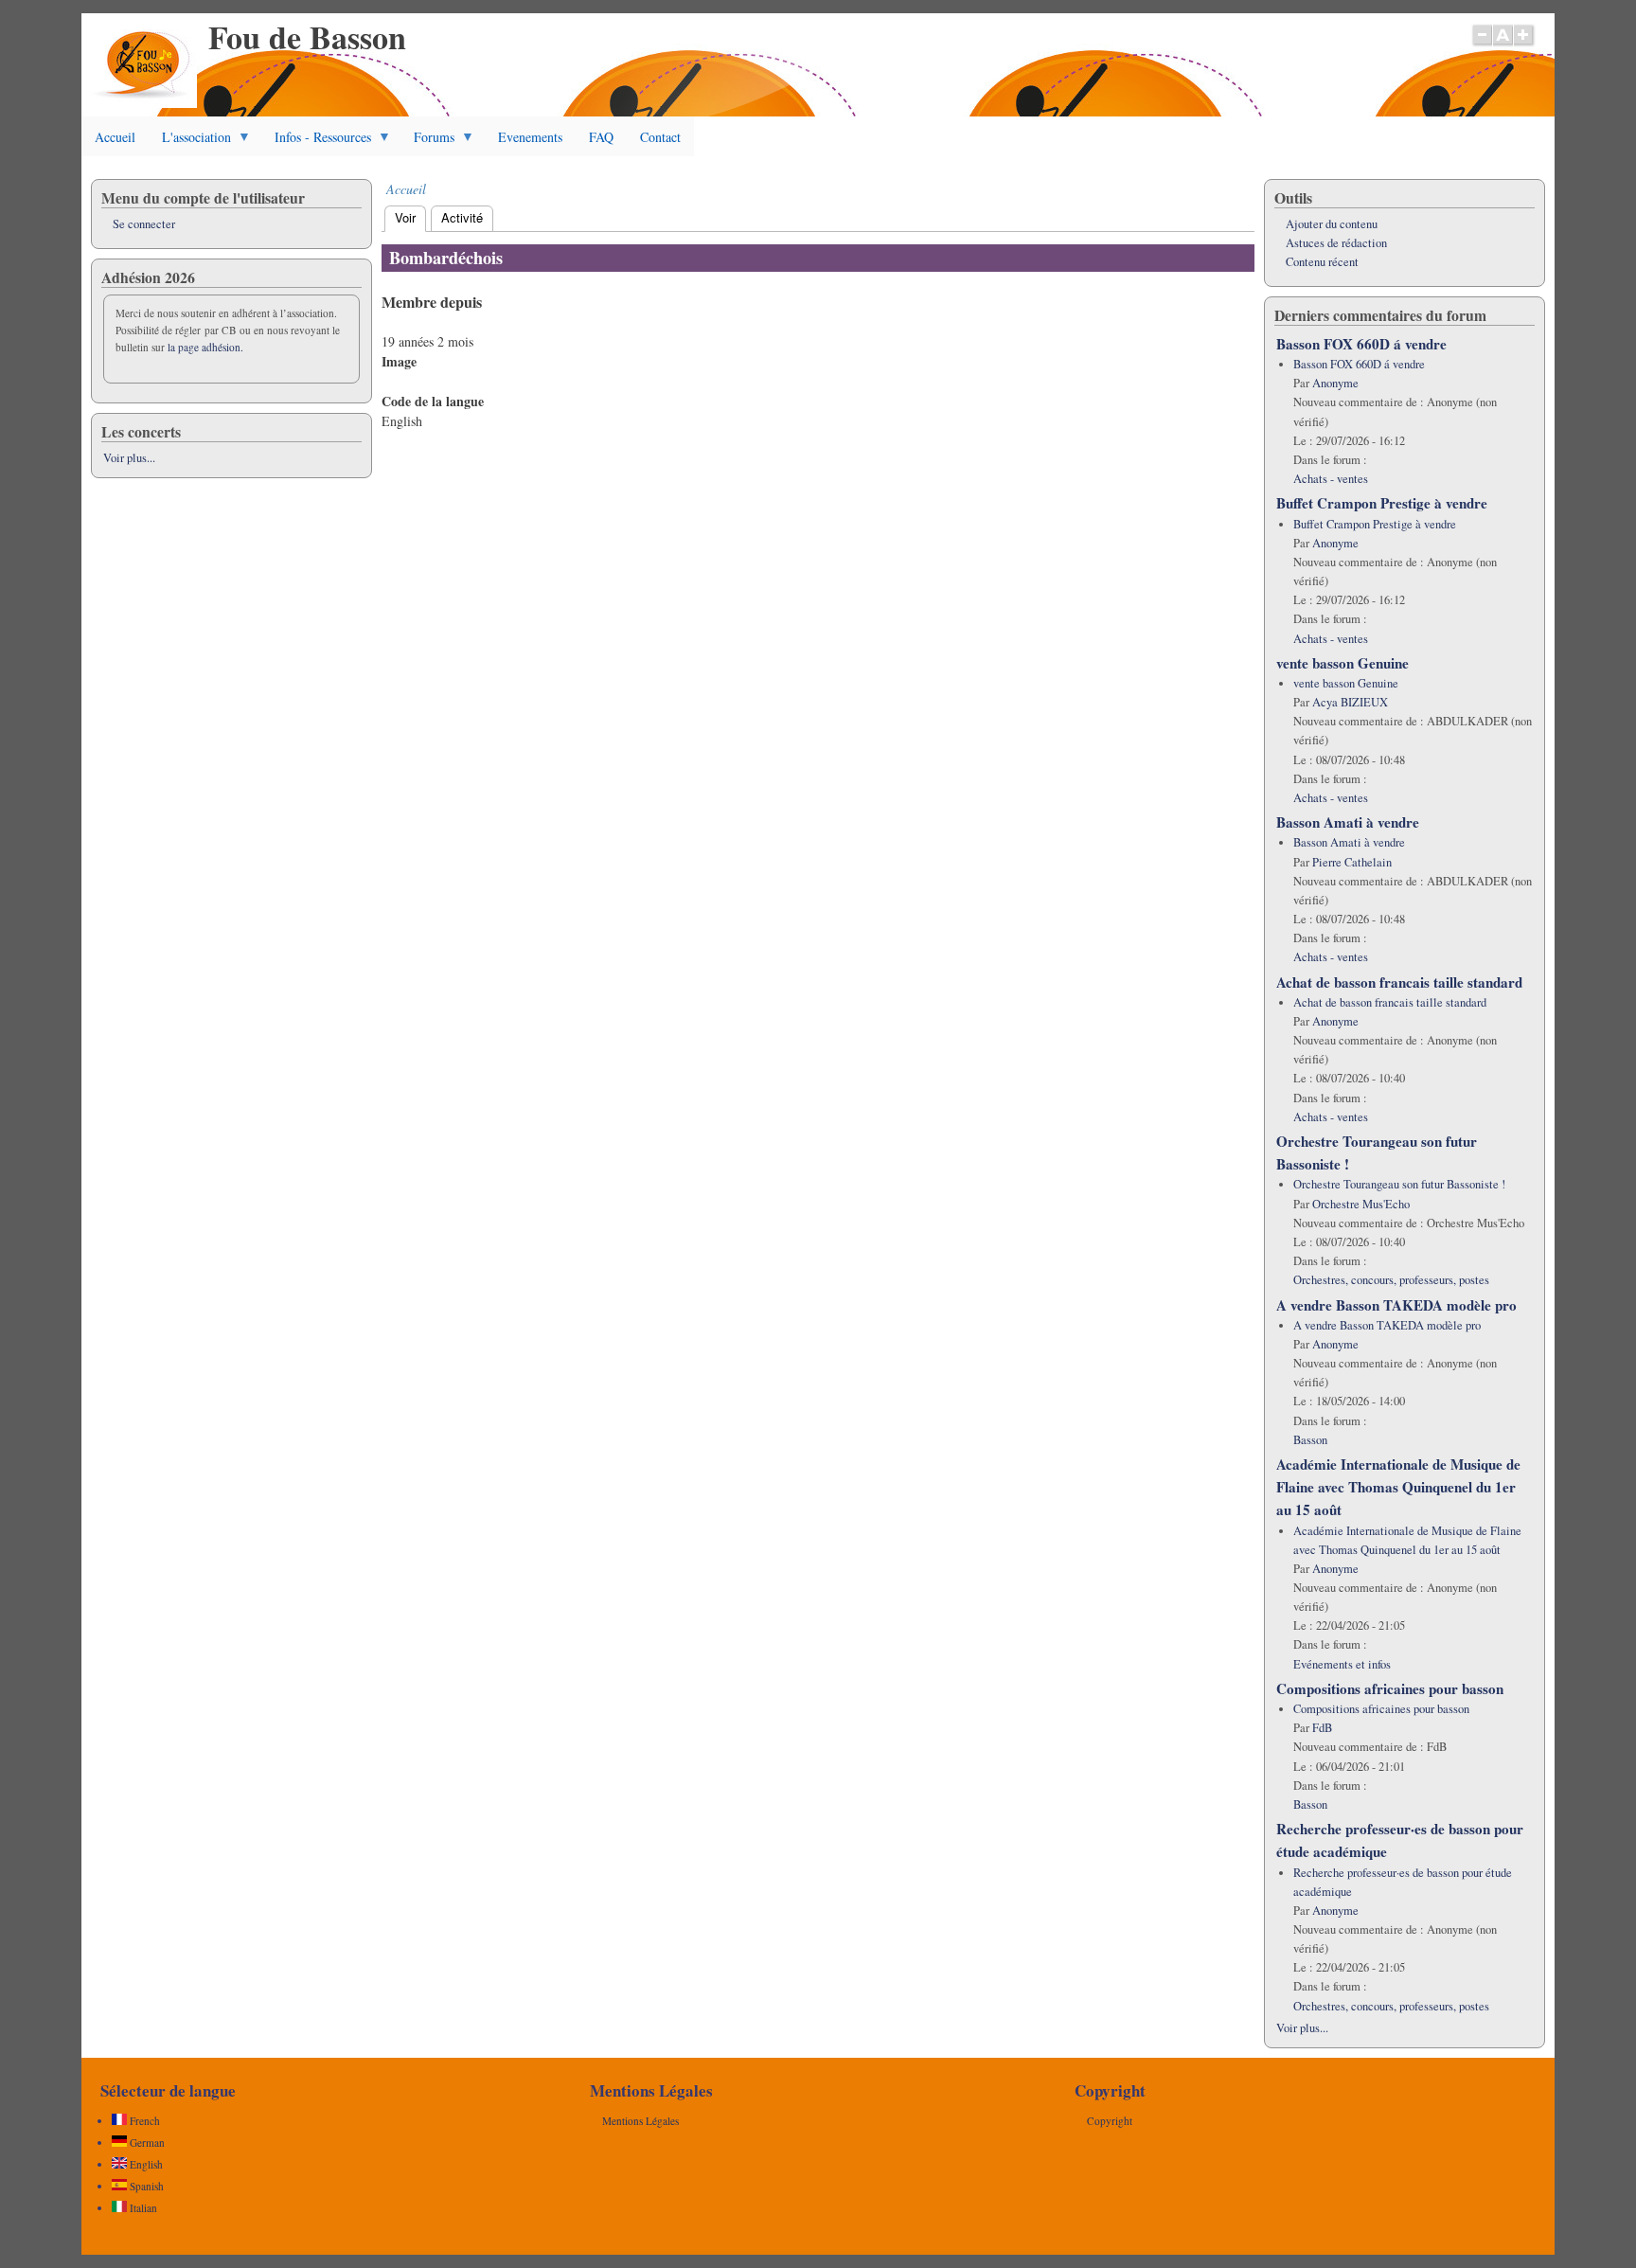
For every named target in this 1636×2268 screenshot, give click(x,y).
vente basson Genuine (1343, 663)
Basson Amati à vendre (1348, 822)
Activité (462, 217)
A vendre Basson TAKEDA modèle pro (1396, 1305)
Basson (1310, 1440)
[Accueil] (143, 103)
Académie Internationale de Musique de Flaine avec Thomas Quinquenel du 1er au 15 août (1398, 1487)
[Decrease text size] (1482, 45)
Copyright (1110, 2121)
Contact (660, 137)
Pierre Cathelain (1352, 862)
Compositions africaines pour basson (1390, 1688)
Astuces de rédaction (1336, 243)
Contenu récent (1322, 262)
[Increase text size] (1525, 45)
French (143, 2121)
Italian (142, 2208)
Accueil (115, 137)
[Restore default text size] (1503, 45)
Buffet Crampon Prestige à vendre (1382, 503)
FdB (1322, 1728)
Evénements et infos (1342, 1664)
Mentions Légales (640, 2121)
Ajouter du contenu (1332, 224)
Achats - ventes (1331, 479)
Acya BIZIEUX (1350, 702)
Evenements (530, 137)
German (146, 2143)
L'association (190, 142)
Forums (427, 142)
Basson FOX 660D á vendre (1361, 344)
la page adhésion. (205, 347)
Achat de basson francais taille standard (1399, 982)
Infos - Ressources (316, 142)
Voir (410, 217)
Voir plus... (129, 458)
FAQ (601, 137)
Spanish (145, 2186)
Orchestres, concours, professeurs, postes (1391, 1280)
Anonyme (1335, 383)
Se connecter (144, 224)
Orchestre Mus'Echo (1361, 1204)
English (145, 2164)
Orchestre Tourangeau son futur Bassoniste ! (1399, 1184)
